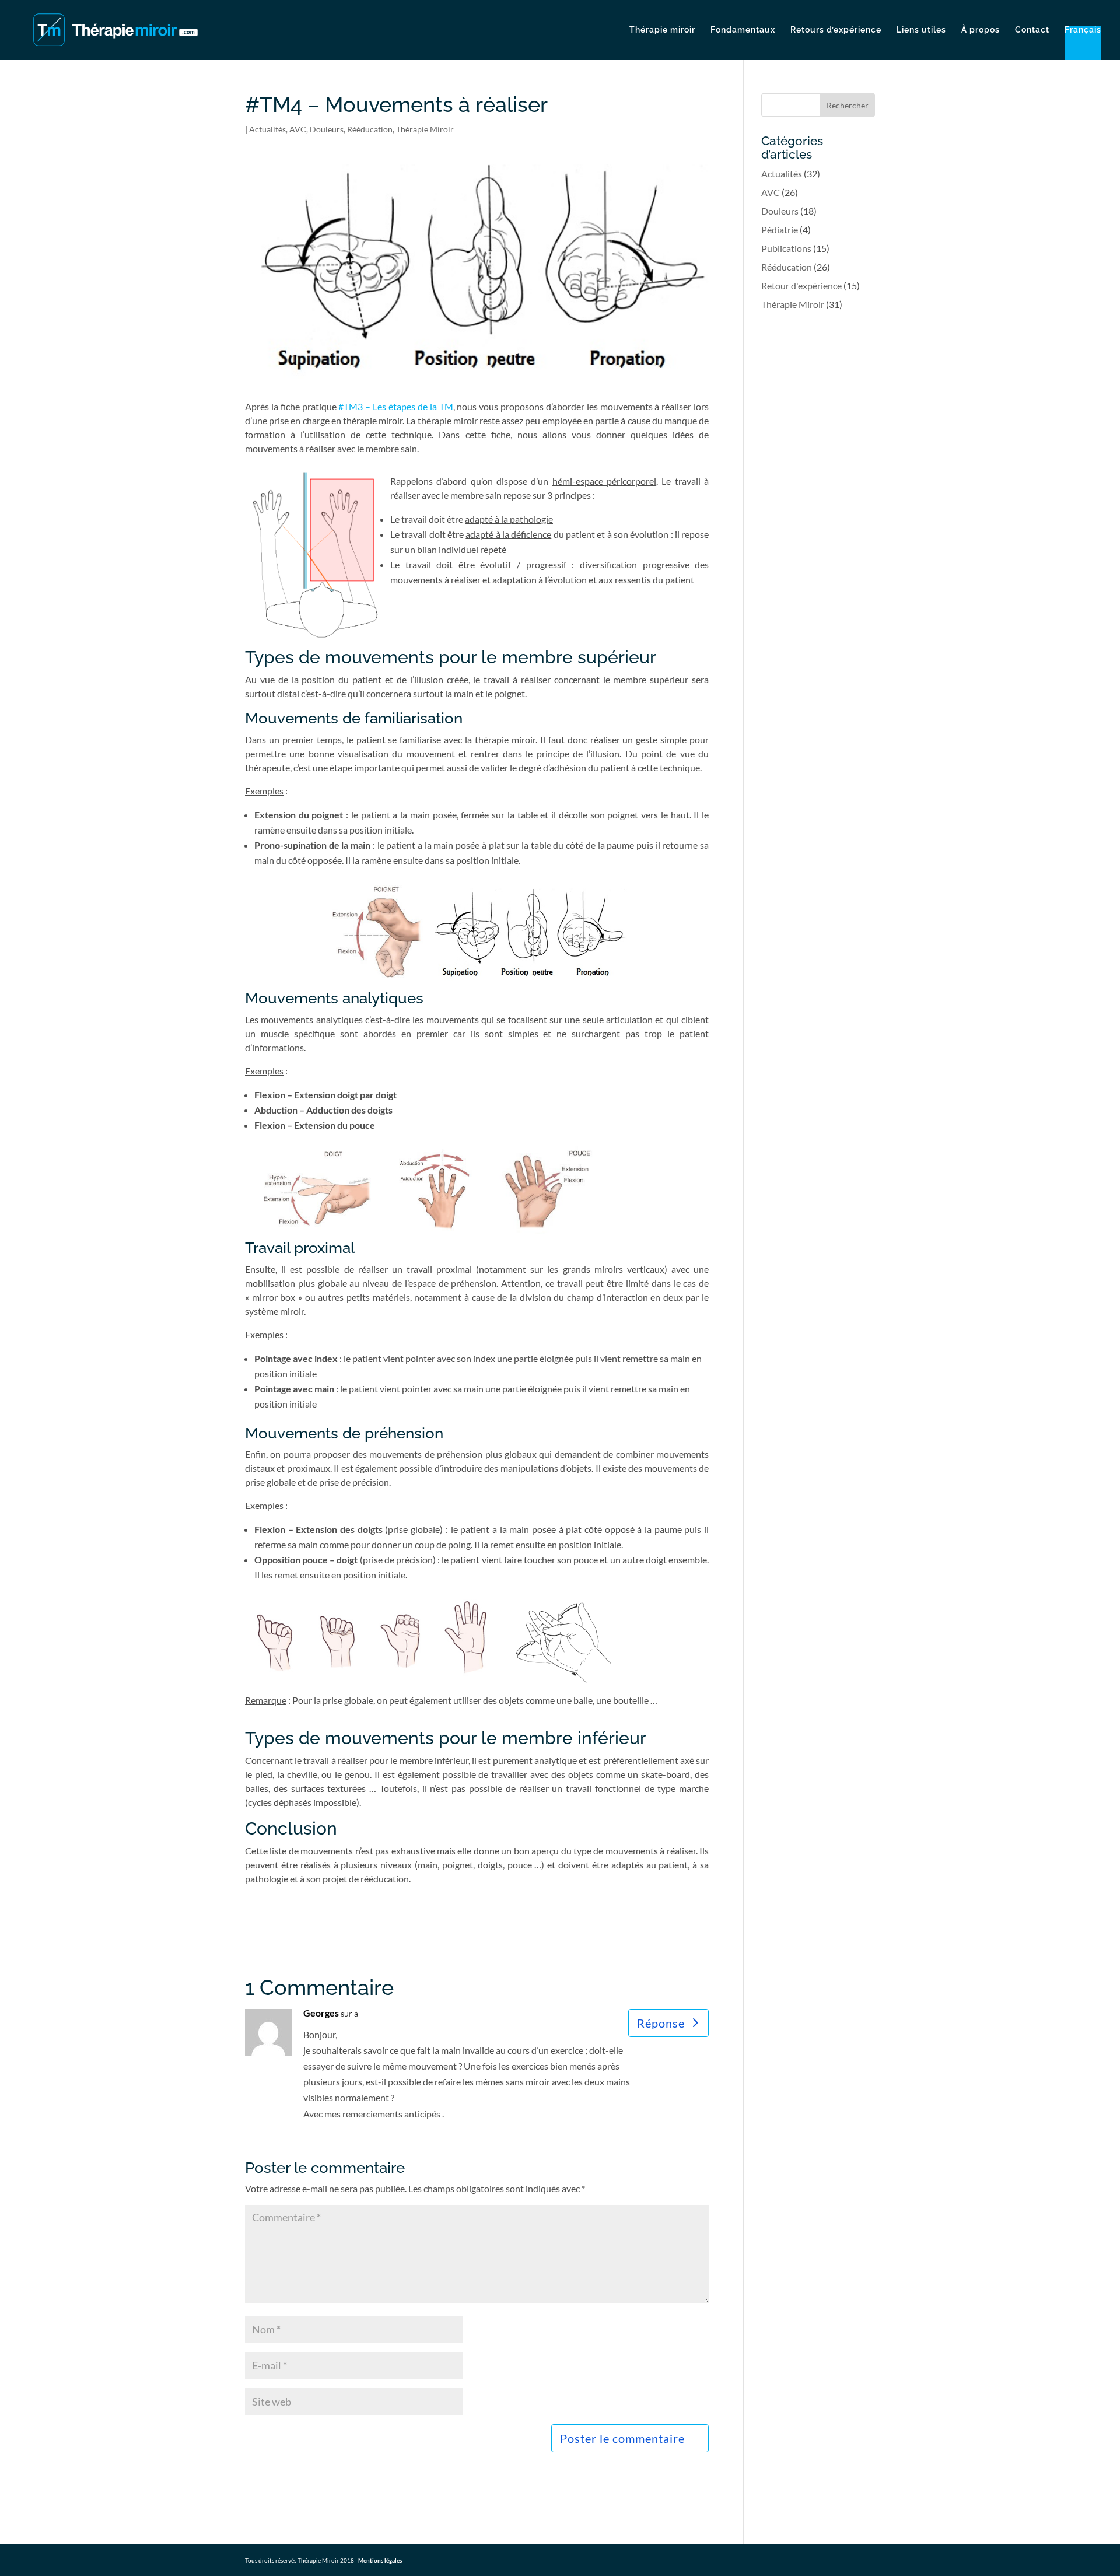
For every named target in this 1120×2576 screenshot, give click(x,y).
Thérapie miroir (662, 30)
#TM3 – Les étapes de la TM (395, 406)
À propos (981, 30)
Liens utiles (921, 30)
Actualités (267, 129)
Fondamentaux (743, 30)
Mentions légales (380, 2560)
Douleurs (327, 129)
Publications (786, 248)
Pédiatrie (780, 230)
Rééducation (370, 129)
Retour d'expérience (801, 286)
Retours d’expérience (836, 30)
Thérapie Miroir (425, 129)
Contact (1032, 30)
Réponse (661, 2023)
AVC (298, 129)
